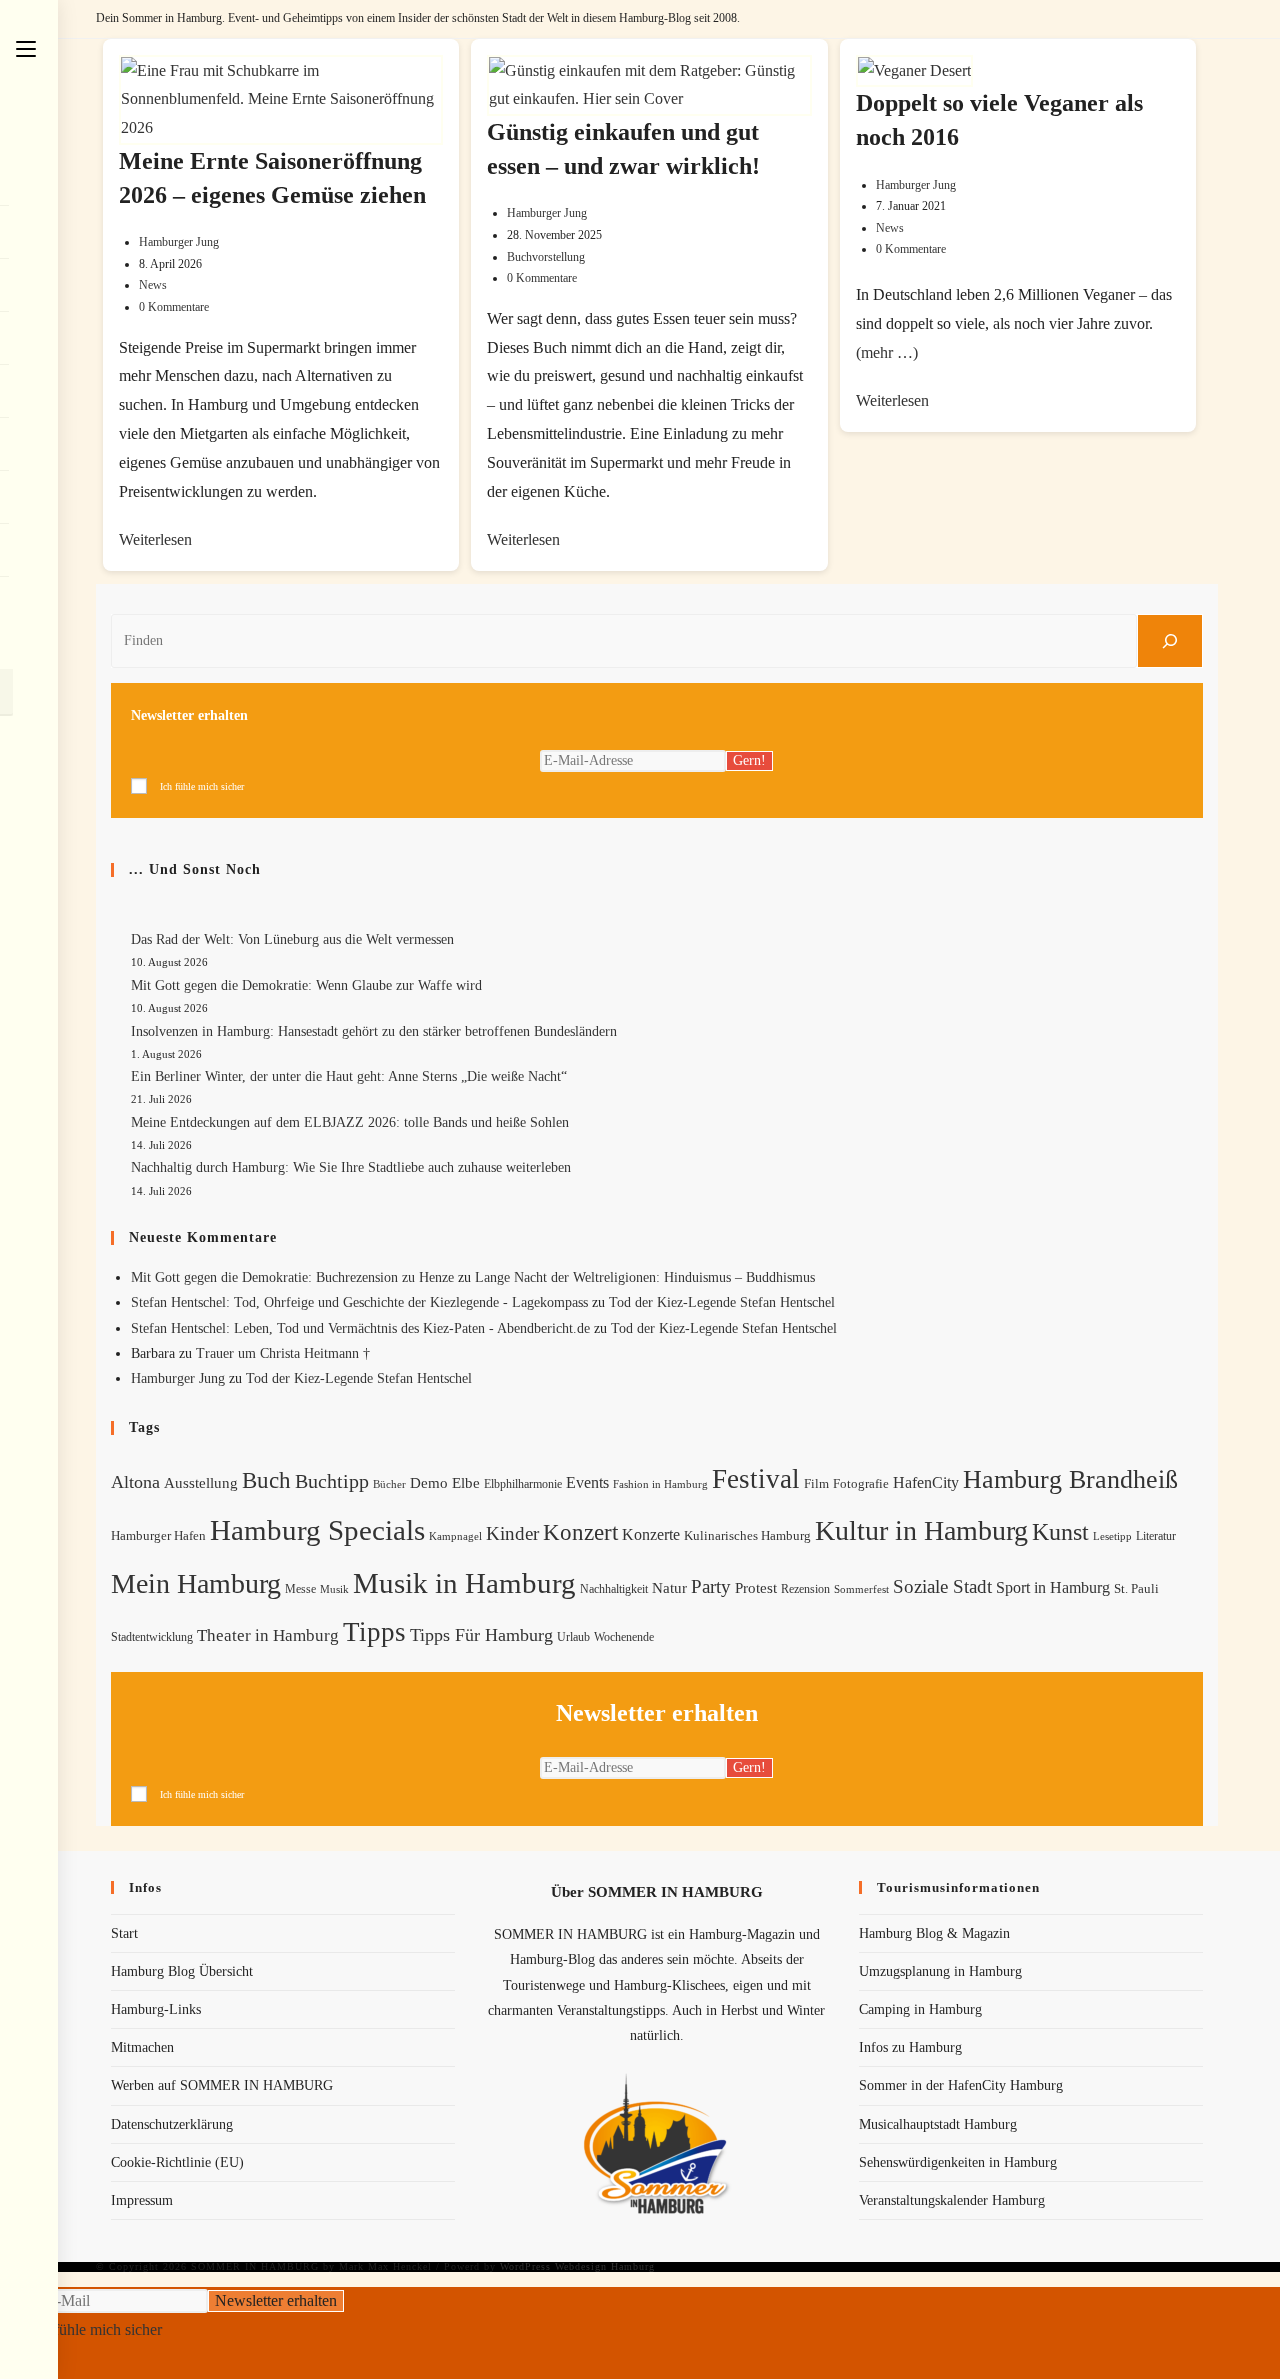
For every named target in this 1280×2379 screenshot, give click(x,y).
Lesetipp (1112, 1536)
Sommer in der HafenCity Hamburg (961, 2085)
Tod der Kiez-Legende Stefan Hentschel (722, 1302)
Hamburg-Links (156, 2009)
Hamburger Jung (179, 242)
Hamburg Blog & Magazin (934, 1933)
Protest (756, 1588)
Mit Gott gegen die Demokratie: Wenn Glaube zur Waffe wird (306, 985)
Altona (135, 1482)
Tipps (374, 1632)
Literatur (1156, 1536)
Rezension (805, 1589)
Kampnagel (455, 1536)
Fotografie (861, 1484)
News (153, 285)
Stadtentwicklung (152, 1637)
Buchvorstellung (546, 257)
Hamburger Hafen (158, 1535)
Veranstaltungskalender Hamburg (952, 2200)
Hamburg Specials (317, 1530)
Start (124, 1933)
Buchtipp (332, 1481)
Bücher (389, 1484)
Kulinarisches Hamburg (747, 1535)
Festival (756, 1479)
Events (587, 1482)
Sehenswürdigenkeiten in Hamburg (958, 2162)
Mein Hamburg (196, 1583)
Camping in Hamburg (920, 2009)
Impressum (142, 2200)
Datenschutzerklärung (172, 2124)
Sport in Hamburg (1053, 1587)
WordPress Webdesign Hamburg (577, 2266)
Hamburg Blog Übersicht (182, 1971)
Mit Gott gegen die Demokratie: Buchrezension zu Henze (292, 1277)
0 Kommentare (174, 307)
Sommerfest (861, 1589)
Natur (669, 1588)
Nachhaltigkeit (614, 1589)
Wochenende (624, 1637)
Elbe (466, 1483)
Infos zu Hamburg (910, 2047)
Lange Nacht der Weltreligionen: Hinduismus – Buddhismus (645, 1277)
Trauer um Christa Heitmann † (283, 1353)
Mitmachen (142, 2047)
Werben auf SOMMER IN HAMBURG (222, 2085)
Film (816, 1484)
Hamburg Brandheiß (1070, 1479)
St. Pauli (1136, 1588)
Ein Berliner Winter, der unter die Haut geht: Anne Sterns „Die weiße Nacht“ (349, 1076)
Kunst (1060, 1531)
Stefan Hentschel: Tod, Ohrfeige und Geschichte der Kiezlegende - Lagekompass (359, 1302)
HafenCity (926, 1482)
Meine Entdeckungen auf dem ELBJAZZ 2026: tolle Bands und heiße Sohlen (350, 1122)
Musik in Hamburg (464, 1583)
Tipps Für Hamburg (481, 1635)
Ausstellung (201, 1483)
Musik (334, 1589)
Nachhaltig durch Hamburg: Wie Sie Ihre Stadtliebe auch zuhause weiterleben (351, 1167)
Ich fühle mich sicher (202, 786)
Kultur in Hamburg (921, 1530)
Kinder (512, 1533)
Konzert (580, 1532)
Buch (266, 1480)
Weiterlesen (155, 539)
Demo (429, 1483)
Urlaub (573, 1637)
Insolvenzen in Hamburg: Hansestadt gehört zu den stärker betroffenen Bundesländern (374, 1031)
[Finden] (1170, 641)
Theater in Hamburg (268, 1635)
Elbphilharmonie (523, 1484)
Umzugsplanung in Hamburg (940, 1971)
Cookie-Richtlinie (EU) (177, 2162)
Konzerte (651, 1534)
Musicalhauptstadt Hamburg (938, 2124)
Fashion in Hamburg (660, 1484)
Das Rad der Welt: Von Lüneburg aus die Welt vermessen (292, 939)
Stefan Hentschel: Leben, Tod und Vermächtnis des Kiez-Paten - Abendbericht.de (360, 1328)
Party (711, 1586)
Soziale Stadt (942, 1586)
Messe (300, 1589)
